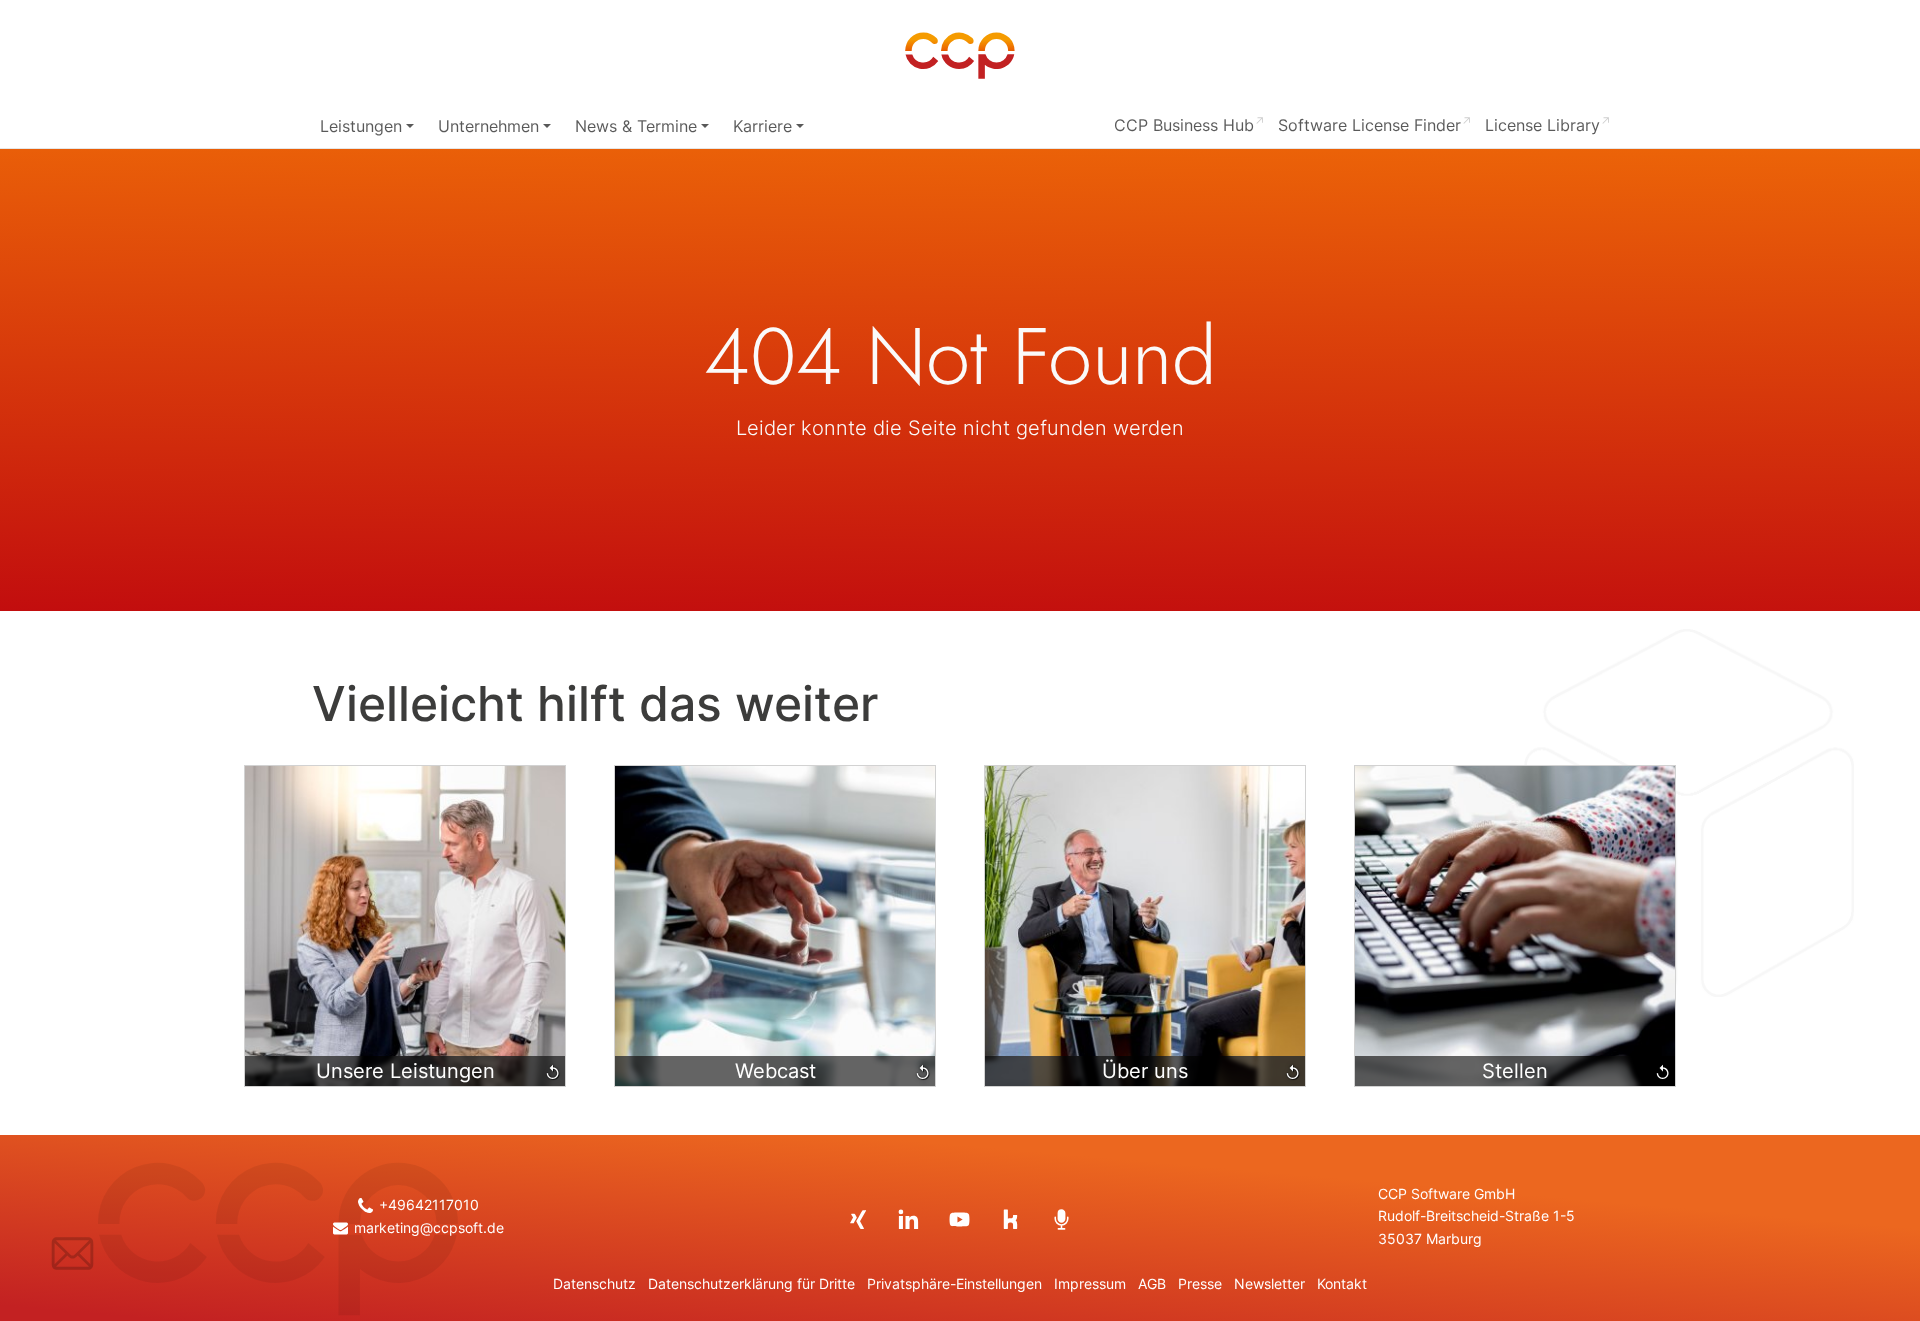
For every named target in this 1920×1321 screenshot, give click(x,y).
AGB (1152, 1284)
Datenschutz (594, 1284)
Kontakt (1342, 1284)
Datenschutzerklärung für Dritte (751, 1284)
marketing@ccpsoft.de (428, 1228)
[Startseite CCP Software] (960, 56)
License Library (1542, 125)
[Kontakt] (72, 1253)
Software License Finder (1369, 125)
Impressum (1090, 1284)
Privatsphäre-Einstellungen (954, 1284)
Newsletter (1269, 1284)
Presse (1200, 1284)
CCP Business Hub (1184, 125)
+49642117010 (428, 1205)
